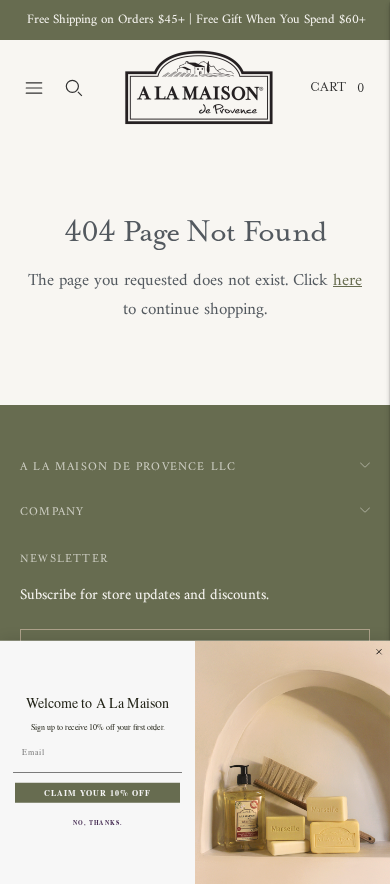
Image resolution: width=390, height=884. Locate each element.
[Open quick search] (74, 88)
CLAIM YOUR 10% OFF (98, 792)
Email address (75, 630)
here (347, 281)
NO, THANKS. (98, 822)
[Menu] (34, 88)
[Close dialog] (379, 651)
